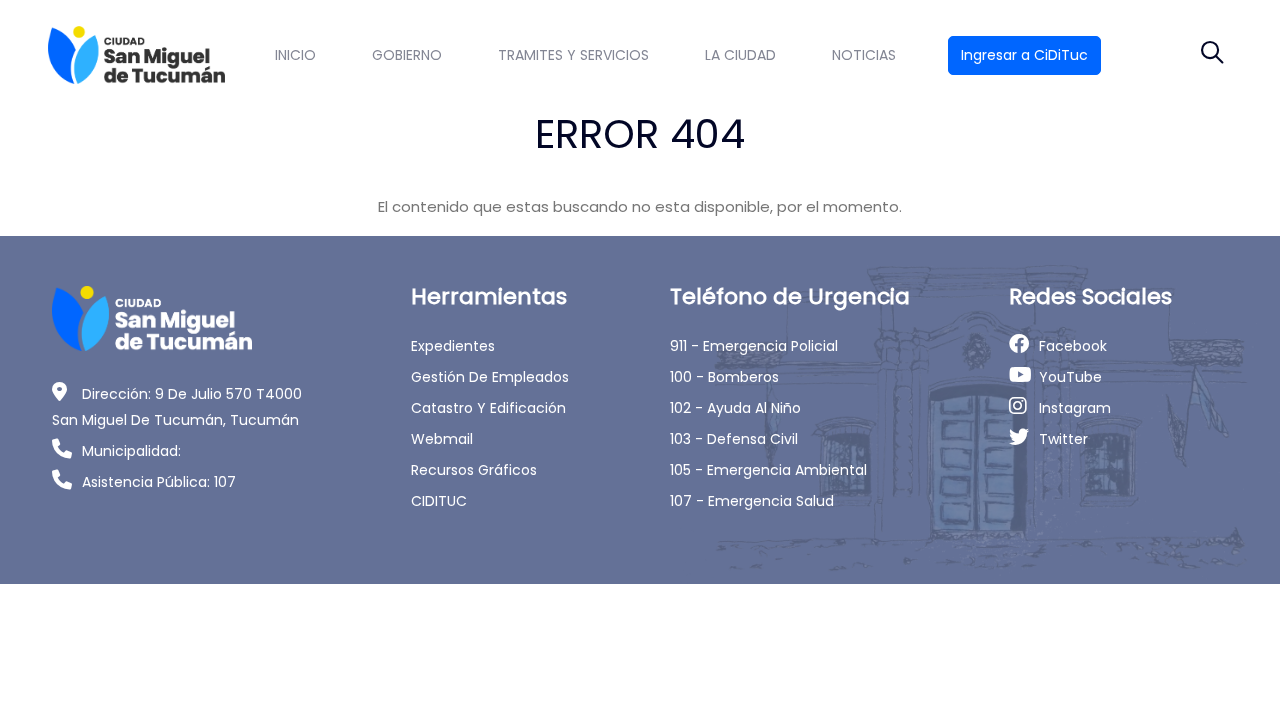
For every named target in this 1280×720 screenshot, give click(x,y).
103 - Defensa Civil (734, 439)
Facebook (1073, 346)
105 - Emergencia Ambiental (768, 470)
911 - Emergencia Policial (754, 346)
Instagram (1075, 408)
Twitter (1063, 439)
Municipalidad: (131, 451)
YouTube (1070, 377)
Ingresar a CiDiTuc (1024, 55)
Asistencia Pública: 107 (159, 482)
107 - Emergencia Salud (752, 501)
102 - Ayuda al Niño (735, 408)
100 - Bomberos (724, 377)
